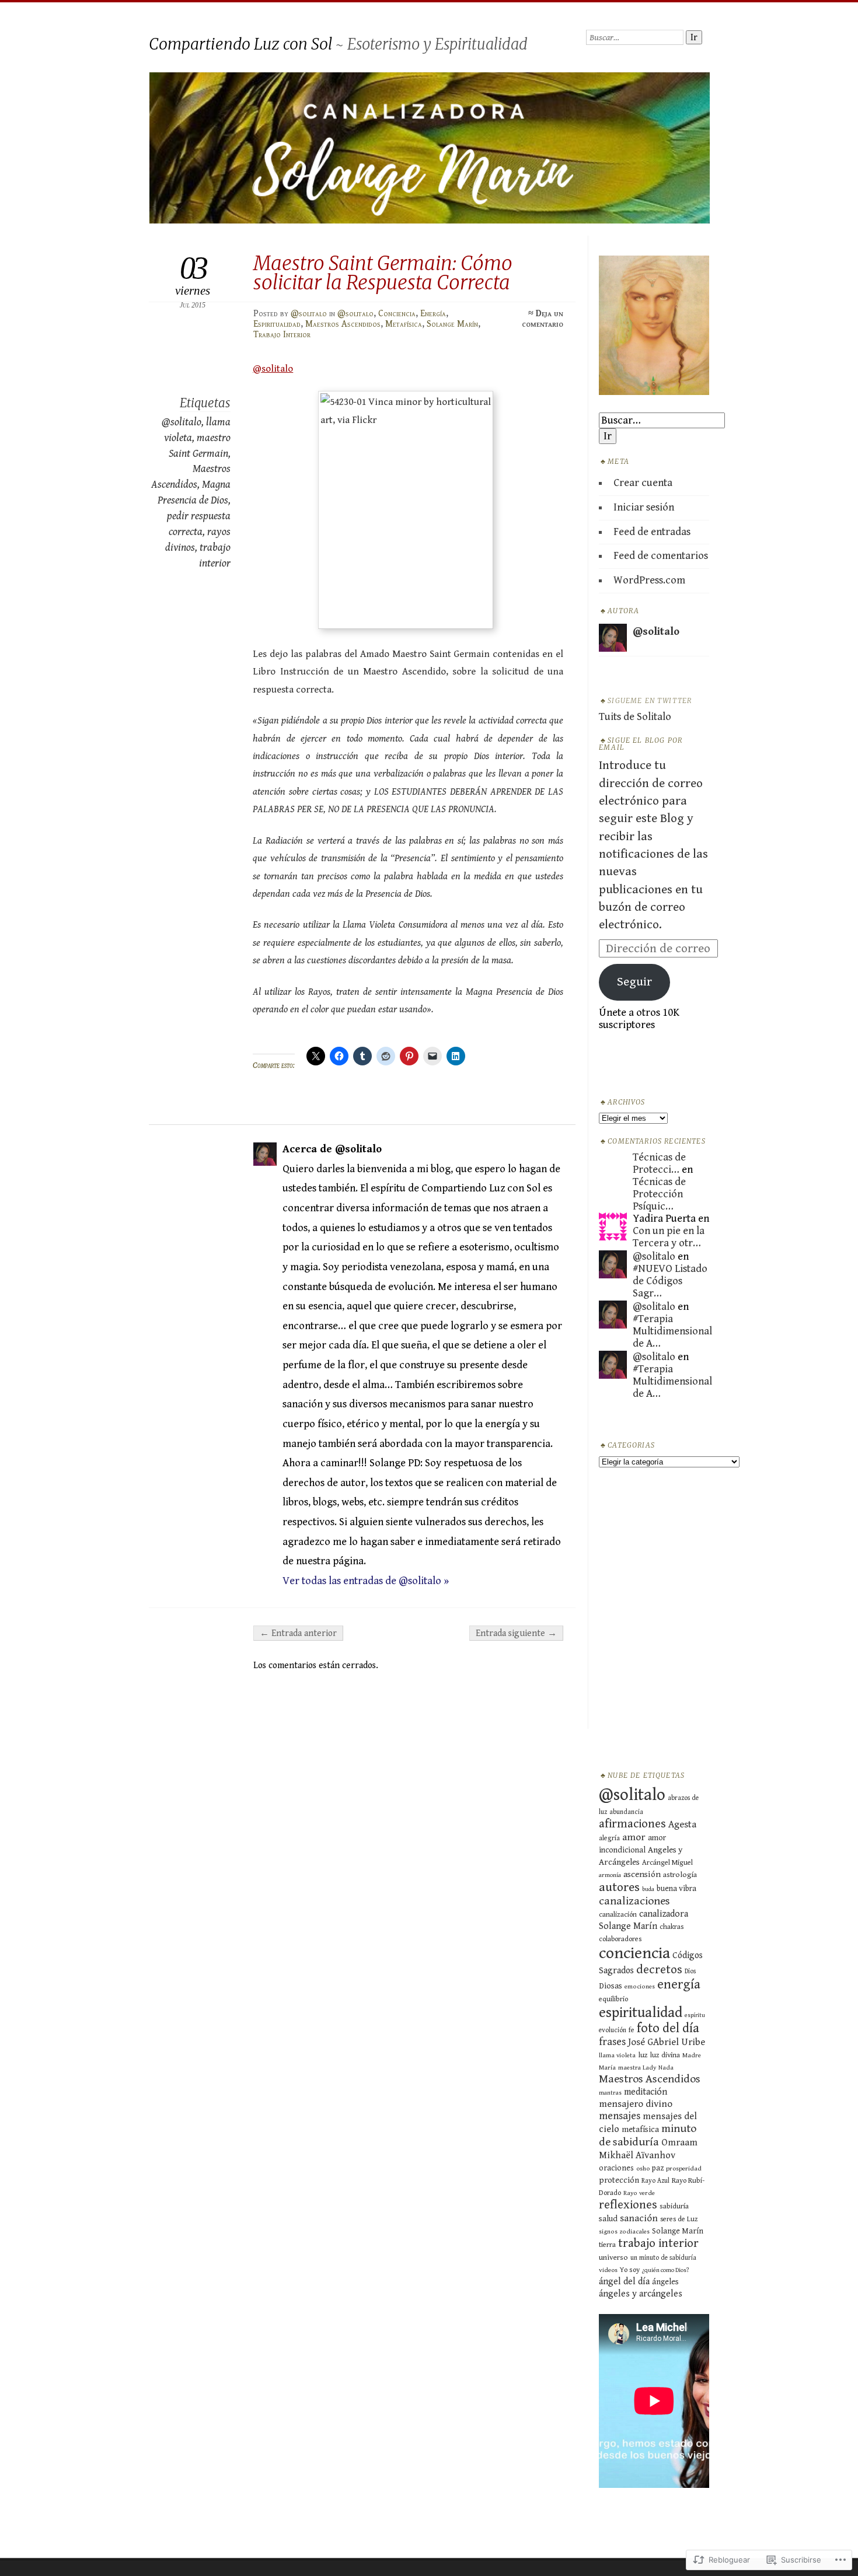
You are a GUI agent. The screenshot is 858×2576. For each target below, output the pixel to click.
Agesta (682, 1824)
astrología (680, 1875)
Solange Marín (452, 324)
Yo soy (630, 2270)
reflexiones (628, 2205)
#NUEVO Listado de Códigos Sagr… (670, 1281)
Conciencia (397, 313)
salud (608, 2219)
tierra (607, 2245)
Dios (690, 1971)
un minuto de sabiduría (663, 2258)
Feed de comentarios (661, 556)
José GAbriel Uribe (667, 2042)
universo (613, 2257)
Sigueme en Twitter (650, 701)
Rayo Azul (655, 2181)
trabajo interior (658, 2243)
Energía (433, 313)
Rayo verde (639, 2193)
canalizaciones (634, 1901)
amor (634, 1837)
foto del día (668, 2028)
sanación (639, 2218)
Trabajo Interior (282, 334)
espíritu (695, 2015)
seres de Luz (679, 2219)
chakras (672, 1927)
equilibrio (613, 1999)
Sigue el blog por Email (641, 744)
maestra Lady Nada (646, 2068)
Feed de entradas (652, 532)
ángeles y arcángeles (641, 2294)
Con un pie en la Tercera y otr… (669, 1237)
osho (643, 2168)
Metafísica (404, 324)
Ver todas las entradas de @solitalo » (366, 1581)
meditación (646, 2092)
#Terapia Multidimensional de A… (672, 1331)
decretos (659, 1970)
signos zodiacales (624, 2231)
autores (619, 1887)
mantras (610, 2093)
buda (648, 1889)
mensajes (620, 2116)
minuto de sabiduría (648, 2135)
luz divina (665, 2055)
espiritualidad (641, 2013)
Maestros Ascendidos (343, 324)
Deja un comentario (543, 319)
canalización (618, 1915)
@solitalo (309, 313)
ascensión (642, 1874)
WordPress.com (649, 580)
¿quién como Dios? (666, 2270)
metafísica (640, 2129)
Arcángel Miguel (667, 1863)
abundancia (626, 1812)
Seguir (634, 982)
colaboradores (620, 1939)
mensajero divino (636, 2104)
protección (619, 2180)
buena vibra (676, 1889)
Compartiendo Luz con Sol (241, 44)
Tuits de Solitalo (635, 717)
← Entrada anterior (298, 1633)
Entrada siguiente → (516, 1633)
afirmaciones (632, 1824)
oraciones (616, 2168)
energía (679, 1984)
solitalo (273, 369)
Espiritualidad (277, 324)
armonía (610, 1875)
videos (608, 2270)
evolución (613, 2030)
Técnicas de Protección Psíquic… (659, 1194)
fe (632, 2030)
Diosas (611, 1986)
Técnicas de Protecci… (659, 1163)
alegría (609, 1838)
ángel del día (624, 2282)
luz (643, 2055)
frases (612, 2042)
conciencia (634, 1953)
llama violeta (617, 2055)
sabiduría (674, 2206)
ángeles (665, 2282)
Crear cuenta (643, 483)
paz (658, 2168)
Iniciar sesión (644, 507)
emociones (640, 1986)
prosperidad (684, 2168)
